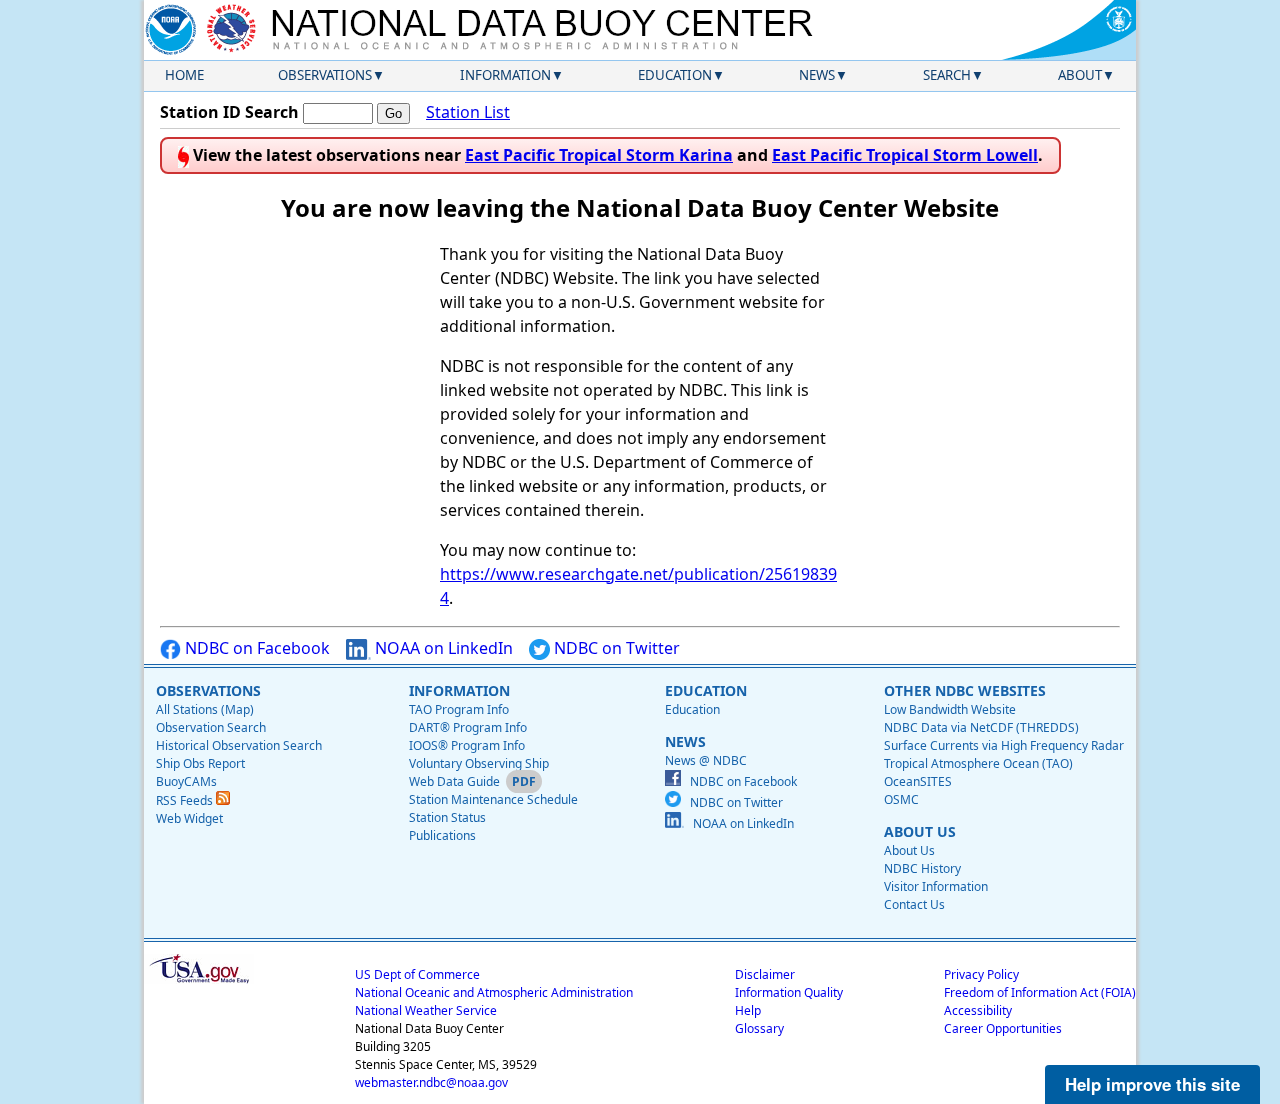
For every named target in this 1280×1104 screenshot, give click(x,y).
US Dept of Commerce (417, 974)
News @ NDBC (706, 760)
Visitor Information (936, 886)
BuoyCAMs (186, 781)
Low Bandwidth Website (950, 709)
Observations (325, 75)
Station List (468, 112)
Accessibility (978, 1010)
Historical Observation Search (239, 745)
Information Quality (789, 992)
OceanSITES (918, 781)
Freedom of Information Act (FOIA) (1040, 992)
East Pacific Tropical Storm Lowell (905, 155)
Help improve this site (1152, 1084)
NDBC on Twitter (615, 648)
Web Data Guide (454, 781)
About (1080, 75)
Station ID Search (229, 112)
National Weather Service (426, 1010)
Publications (442, 835)
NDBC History (922, 868)
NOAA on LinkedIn (442, 648)
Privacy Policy (981, 974)
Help (748, 1010)
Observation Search (211, 727)
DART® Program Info (468, 727)
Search (947, 75)
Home (184, 75)
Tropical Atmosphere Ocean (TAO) (978, 763)
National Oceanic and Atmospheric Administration (494, 992)
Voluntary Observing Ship (479, 763)
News (817, 75)
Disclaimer (765, 974)
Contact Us (914, 904)
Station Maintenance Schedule (493, 799)
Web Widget (189, 818)
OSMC (901, 799)
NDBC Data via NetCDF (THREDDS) (981, 727)
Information (505, 75)
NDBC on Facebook (255, 648)
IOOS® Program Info (467, 745)
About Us (909, 850)
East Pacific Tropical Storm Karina (599, 155)
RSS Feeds (186, 800)
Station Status (447, 817)
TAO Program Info (459, 709)
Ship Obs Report (200, 763)
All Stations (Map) (205, 709)
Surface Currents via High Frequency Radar (1004, 745)
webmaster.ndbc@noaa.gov (431, 1082)
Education (675, 75)
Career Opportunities (1003, 1028)
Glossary (759, 1028)
